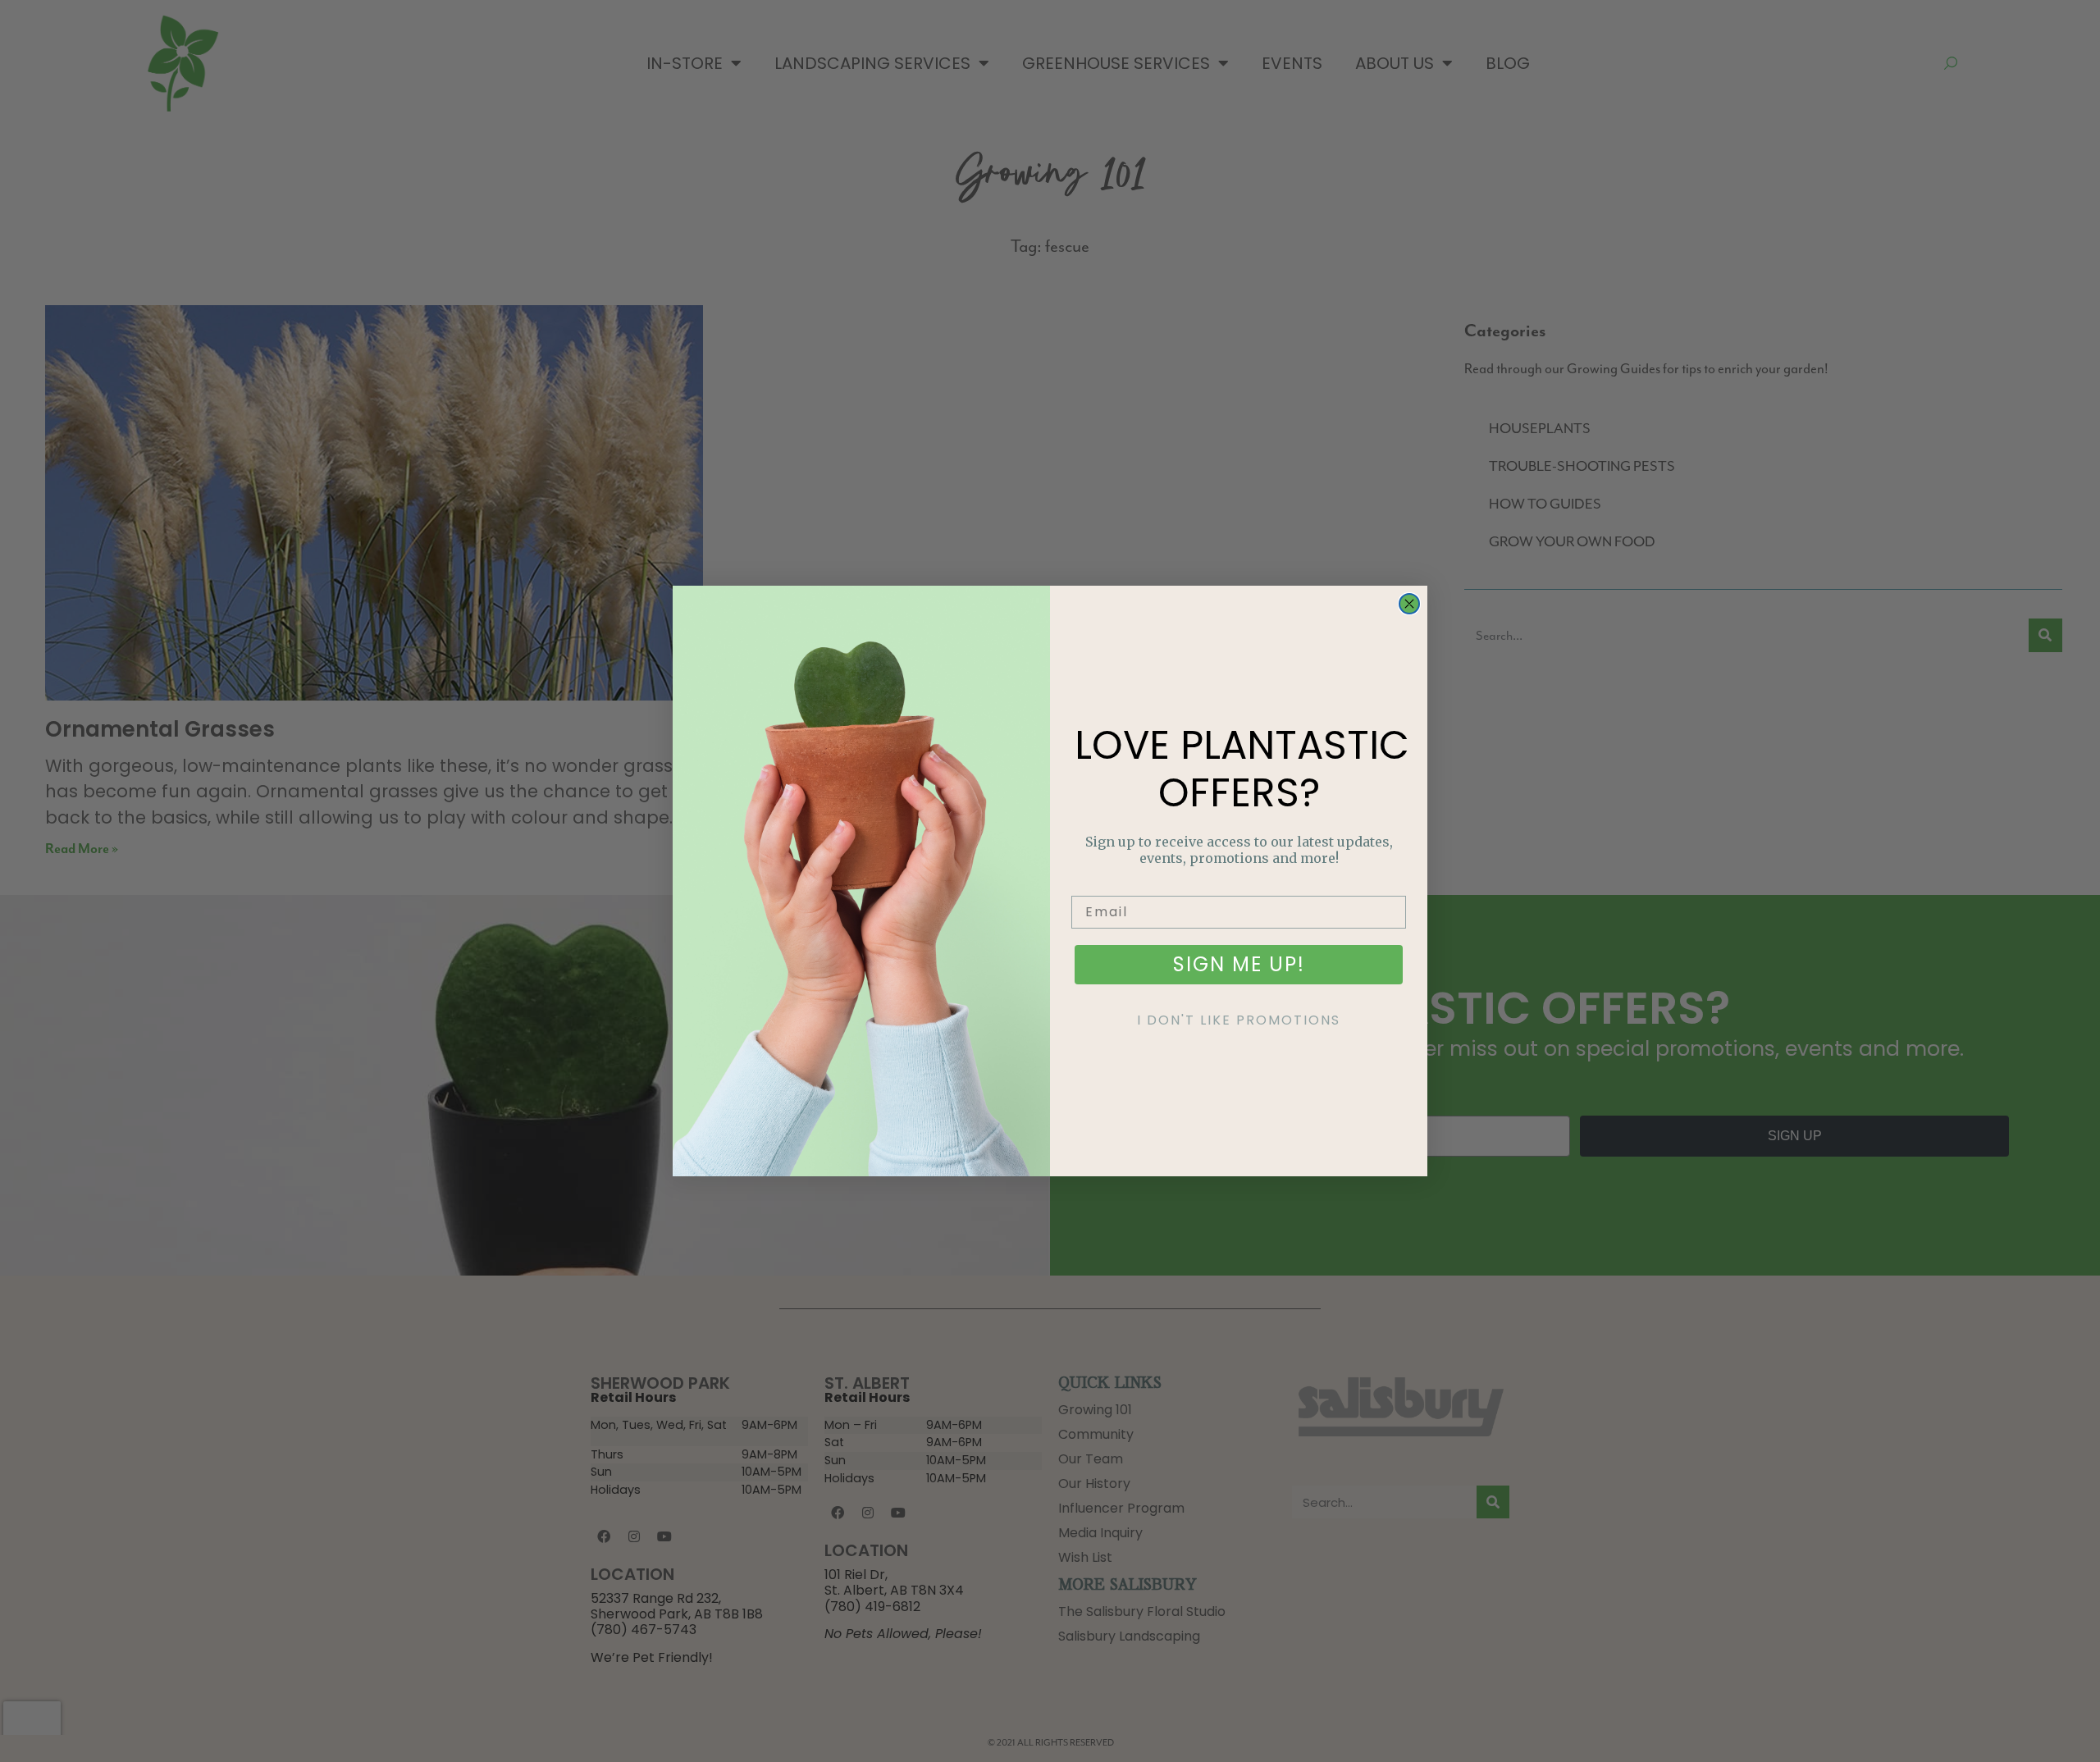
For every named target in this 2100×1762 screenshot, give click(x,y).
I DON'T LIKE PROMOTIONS (1239, 1020)
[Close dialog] (1409, 604)
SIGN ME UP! (1239, 964)
